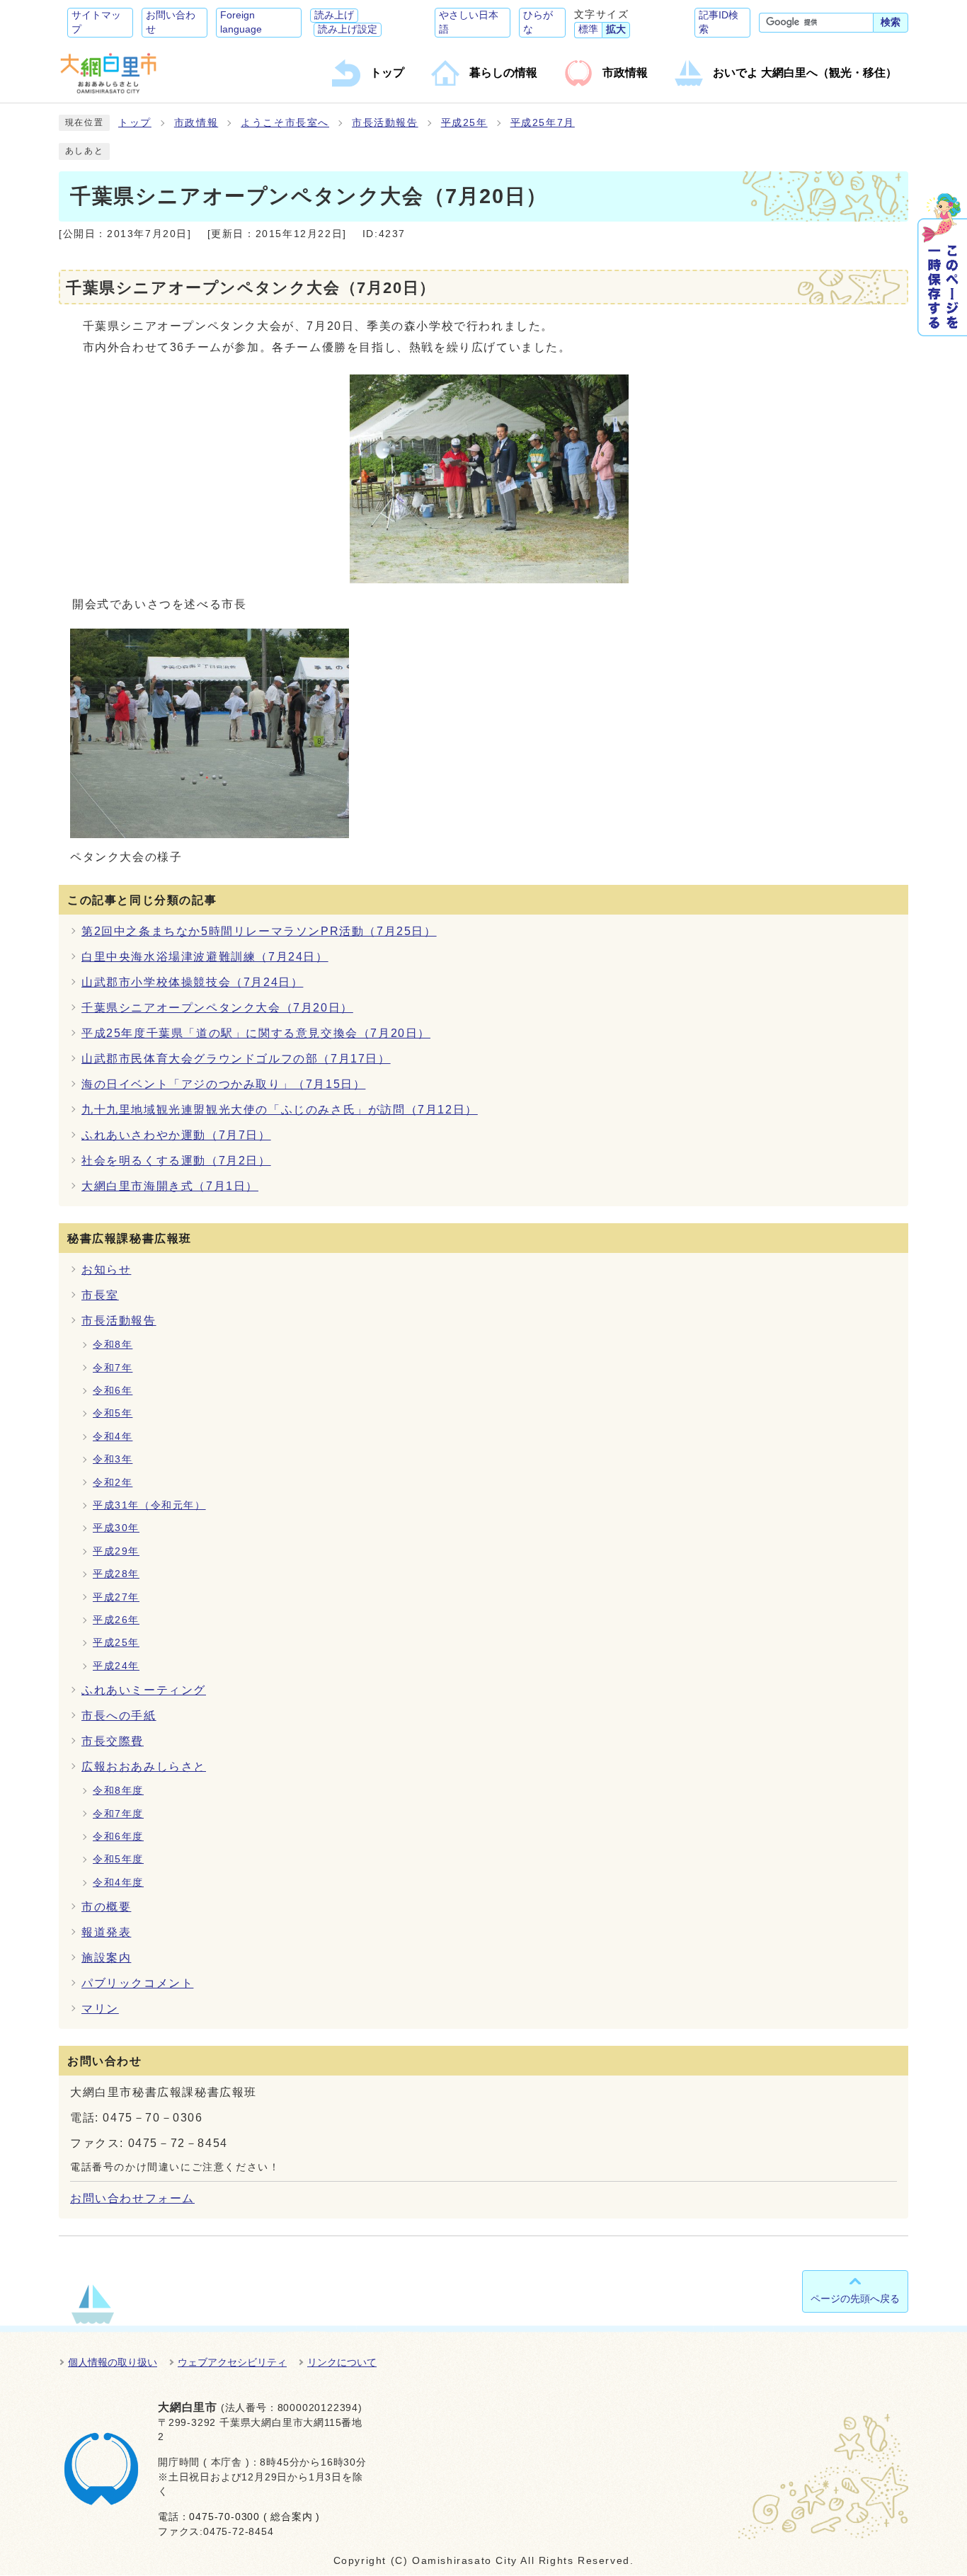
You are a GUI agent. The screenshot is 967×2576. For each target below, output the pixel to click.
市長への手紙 (119, 1716)
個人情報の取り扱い (113, 2362)
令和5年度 (118, 1859)
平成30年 (116, 1528)
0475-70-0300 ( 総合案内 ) (254, 2517)
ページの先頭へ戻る (855, 2299)
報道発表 (106, 1932)
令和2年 (113, 1483)
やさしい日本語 (469, 22)
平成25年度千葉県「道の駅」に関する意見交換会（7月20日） (256, 1033)
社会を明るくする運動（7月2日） (176, 1161)
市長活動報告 (385, 123)
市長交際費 (113, 1741)
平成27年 (116, 1597)
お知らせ (106, 1270)
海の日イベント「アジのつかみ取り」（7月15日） (223, 1084)
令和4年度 (118, 1883)
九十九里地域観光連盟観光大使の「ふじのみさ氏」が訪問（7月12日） (280, 1110)
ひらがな (538, 22)
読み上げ (334, 15)
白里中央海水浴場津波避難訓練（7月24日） (205, 957)
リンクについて (342, 2362)
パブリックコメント (137, 1983)
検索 (891, 22)
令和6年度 (118, 1837)
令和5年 (113, 1413)
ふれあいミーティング (144, 1690)
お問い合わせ (171, 22)
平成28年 (116, 1574)
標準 (588, 29)
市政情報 (196, 123)
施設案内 (106, 1958)
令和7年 (113, 1368)
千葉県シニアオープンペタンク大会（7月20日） (217, 1008)
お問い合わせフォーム (132, 2198)
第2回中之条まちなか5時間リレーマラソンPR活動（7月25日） (259, 931)
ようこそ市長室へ (285, 123)
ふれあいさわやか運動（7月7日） (176, 1135)
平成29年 (116, 1551)
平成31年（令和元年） (149, 1505)
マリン (100, 2009)
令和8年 (113, 1345)
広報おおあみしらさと (144, 1767)
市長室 (100, 1295)
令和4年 (113, 1437)
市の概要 (106, 1907)
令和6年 (113, 1391)
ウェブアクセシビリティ (232, 2362)
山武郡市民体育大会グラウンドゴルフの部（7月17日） (236, 1059)
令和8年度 (118, 1791)
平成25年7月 (543, 123)
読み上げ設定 (348, 29)
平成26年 (116, 1620)
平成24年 (116, 1666)
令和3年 (113, 1459)
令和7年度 (118, 1814)
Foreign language (241, 22)
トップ (135, 123)
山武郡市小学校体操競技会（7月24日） (192, 982)
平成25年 (464, 123)
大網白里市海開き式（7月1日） (170, 1186)
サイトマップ (96, 22)
